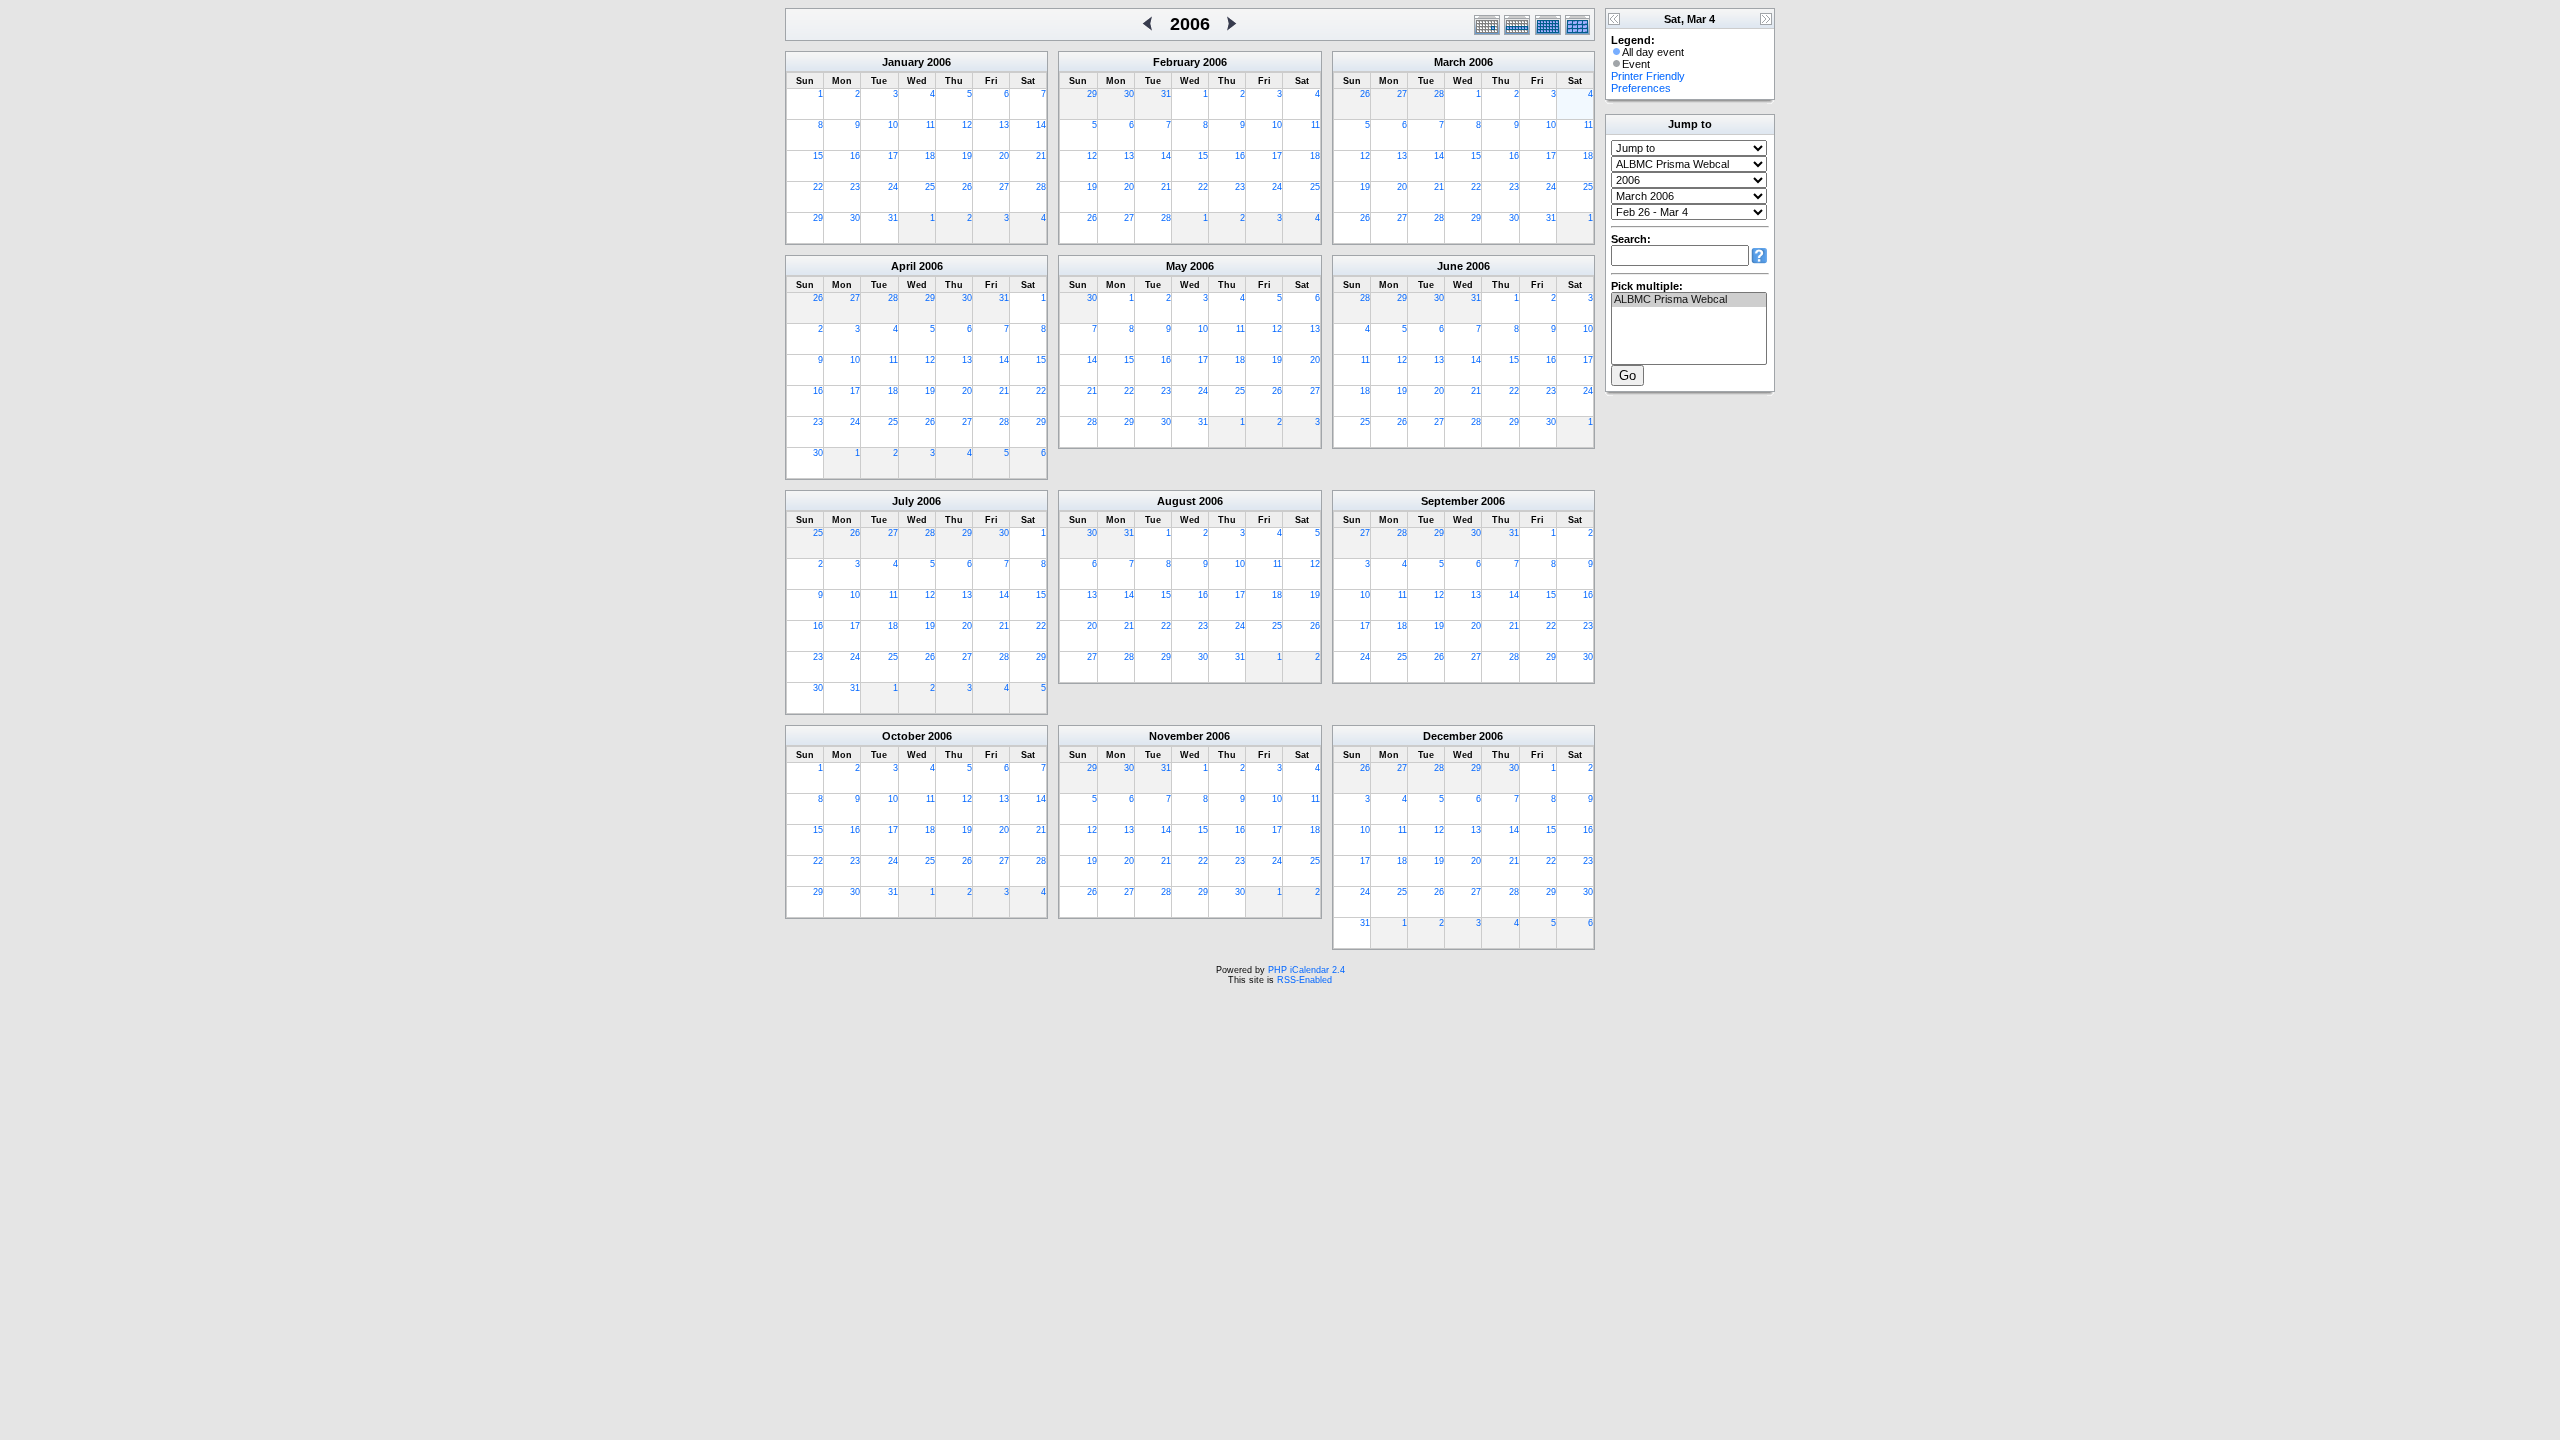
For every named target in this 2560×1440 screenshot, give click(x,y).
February (1176, 62)
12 (967, 125)
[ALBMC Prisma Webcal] (1689, 300)
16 (855, 156)
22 (818, 187)
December (1449, 736)
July (903, 501)
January (903, 62)
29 (818, 218)
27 (1004, 187)
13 (1004, 125)
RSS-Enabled (1304, 980)
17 (893, 156)
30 (855, 218)
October (903, 736)
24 (893, 187)
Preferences (1641, 88)
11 (930, 125)
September (1449, 501)
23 (855, 187)
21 (1041, 156)
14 (1041, 125)
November (1176, 736)
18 (930, 156)
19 (967, 156)
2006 (939, 62)
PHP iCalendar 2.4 (1306, 970)
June (1450, 266)
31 (893, 218)
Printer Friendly (1648, 76)
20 (1004, 156)
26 (967, 187)
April (903, 266)
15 (818, 156)
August (1176, 501)
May (1176, 266)
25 (930, 187)
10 (893, 125)
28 (1041, 187)
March (1450, 62)
